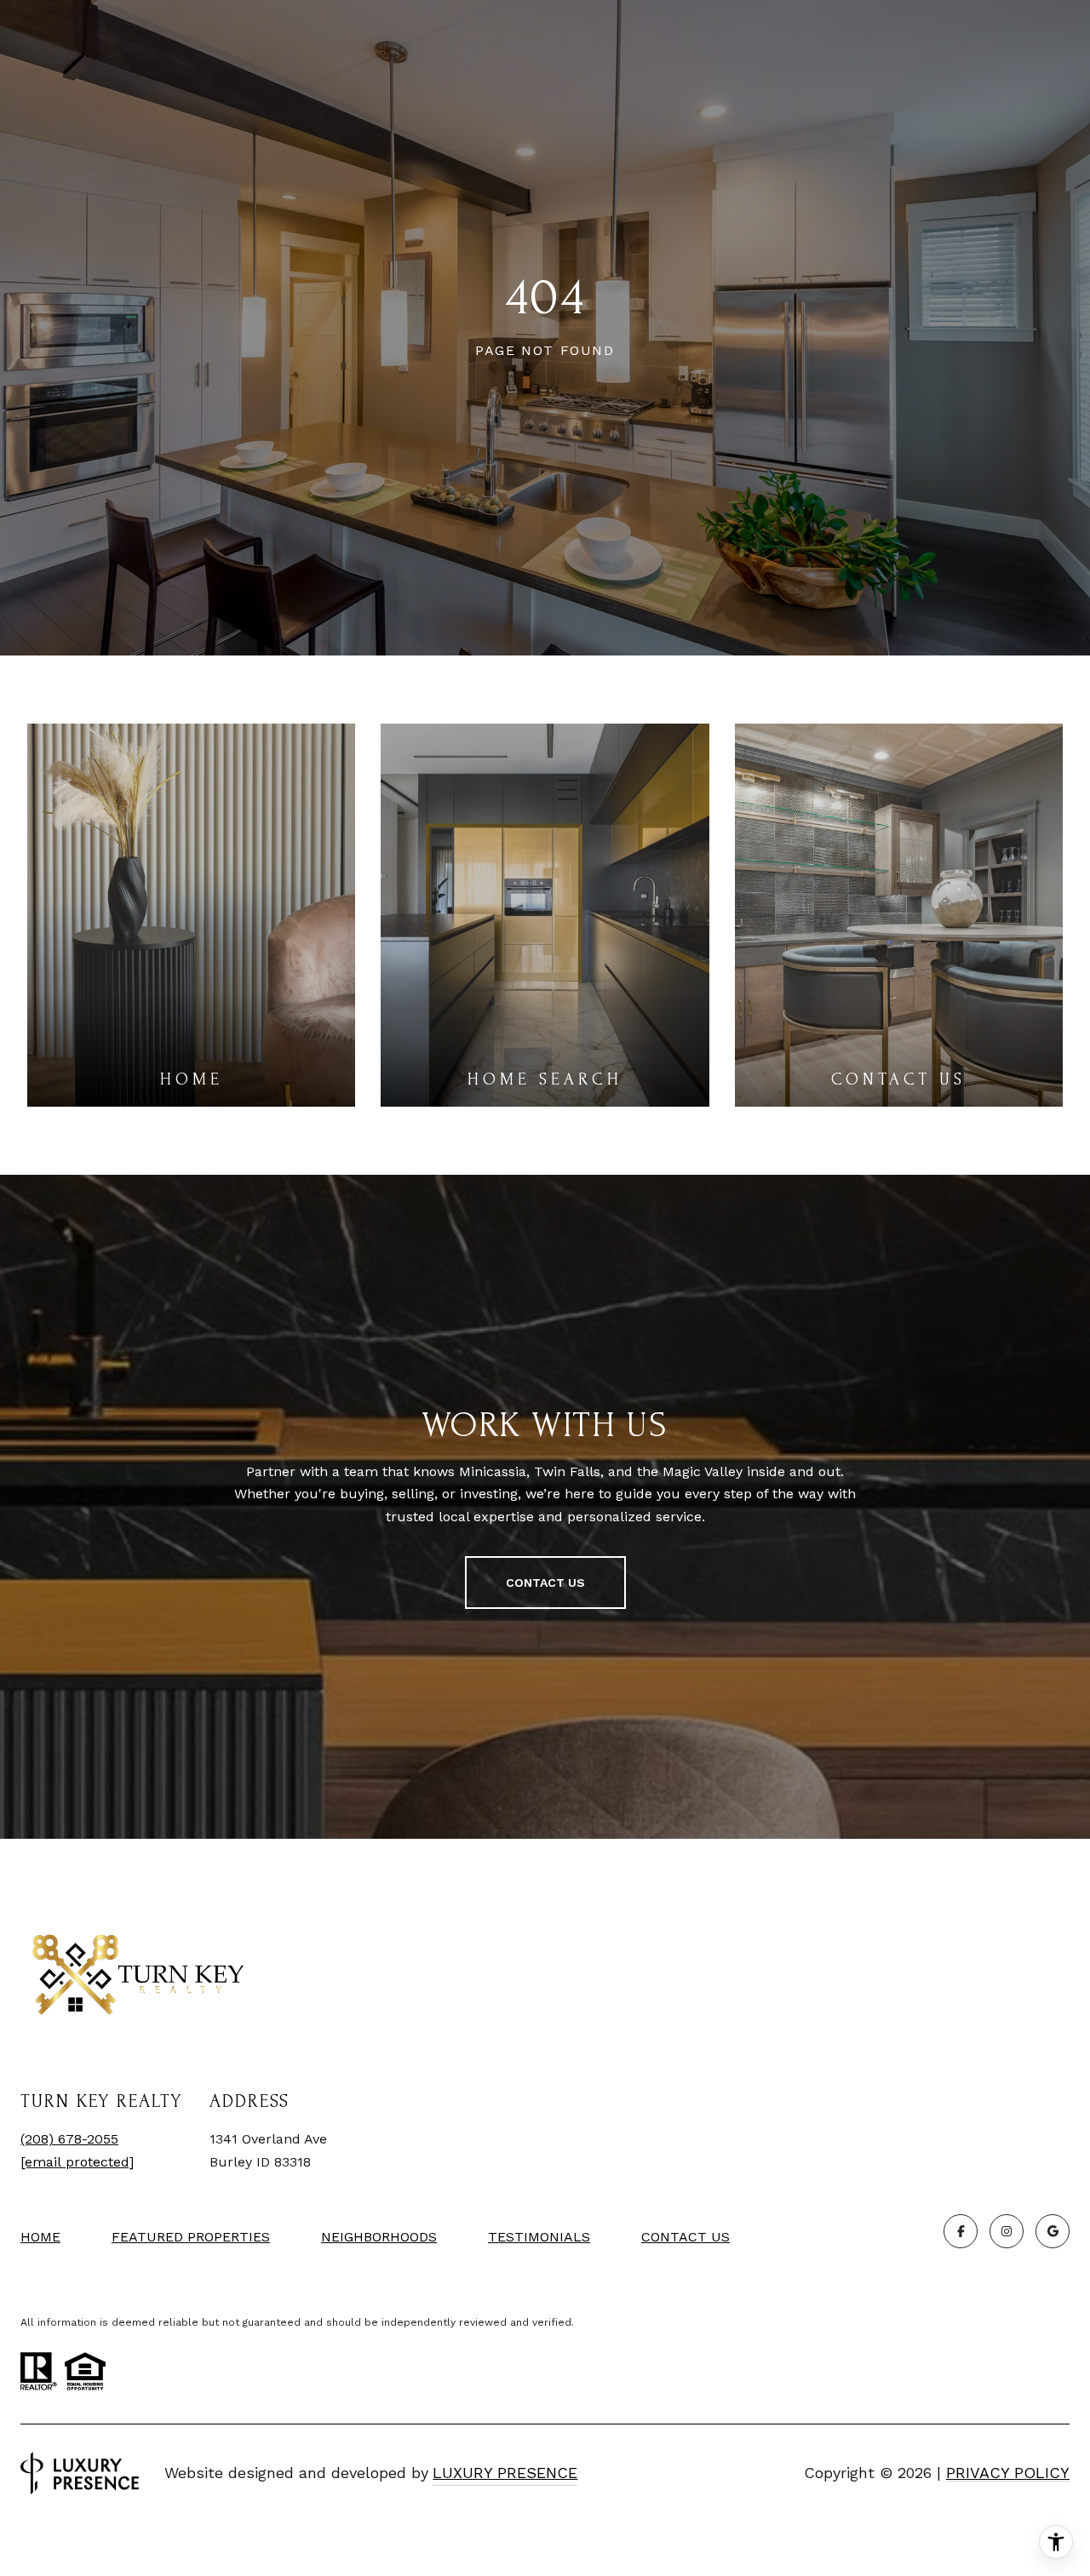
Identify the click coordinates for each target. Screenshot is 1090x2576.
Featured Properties (191, 2237)
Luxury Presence (505, 2473)
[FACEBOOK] (961, 2231)
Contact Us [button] (545, 1583)
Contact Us (686, 2237)
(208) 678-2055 (69, 2139)
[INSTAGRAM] (1007, 2231)
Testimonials (539, 2237)
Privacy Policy (1008, 2473)
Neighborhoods (379, 2237)
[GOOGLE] (1053, 2231)
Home (40, 2237)
